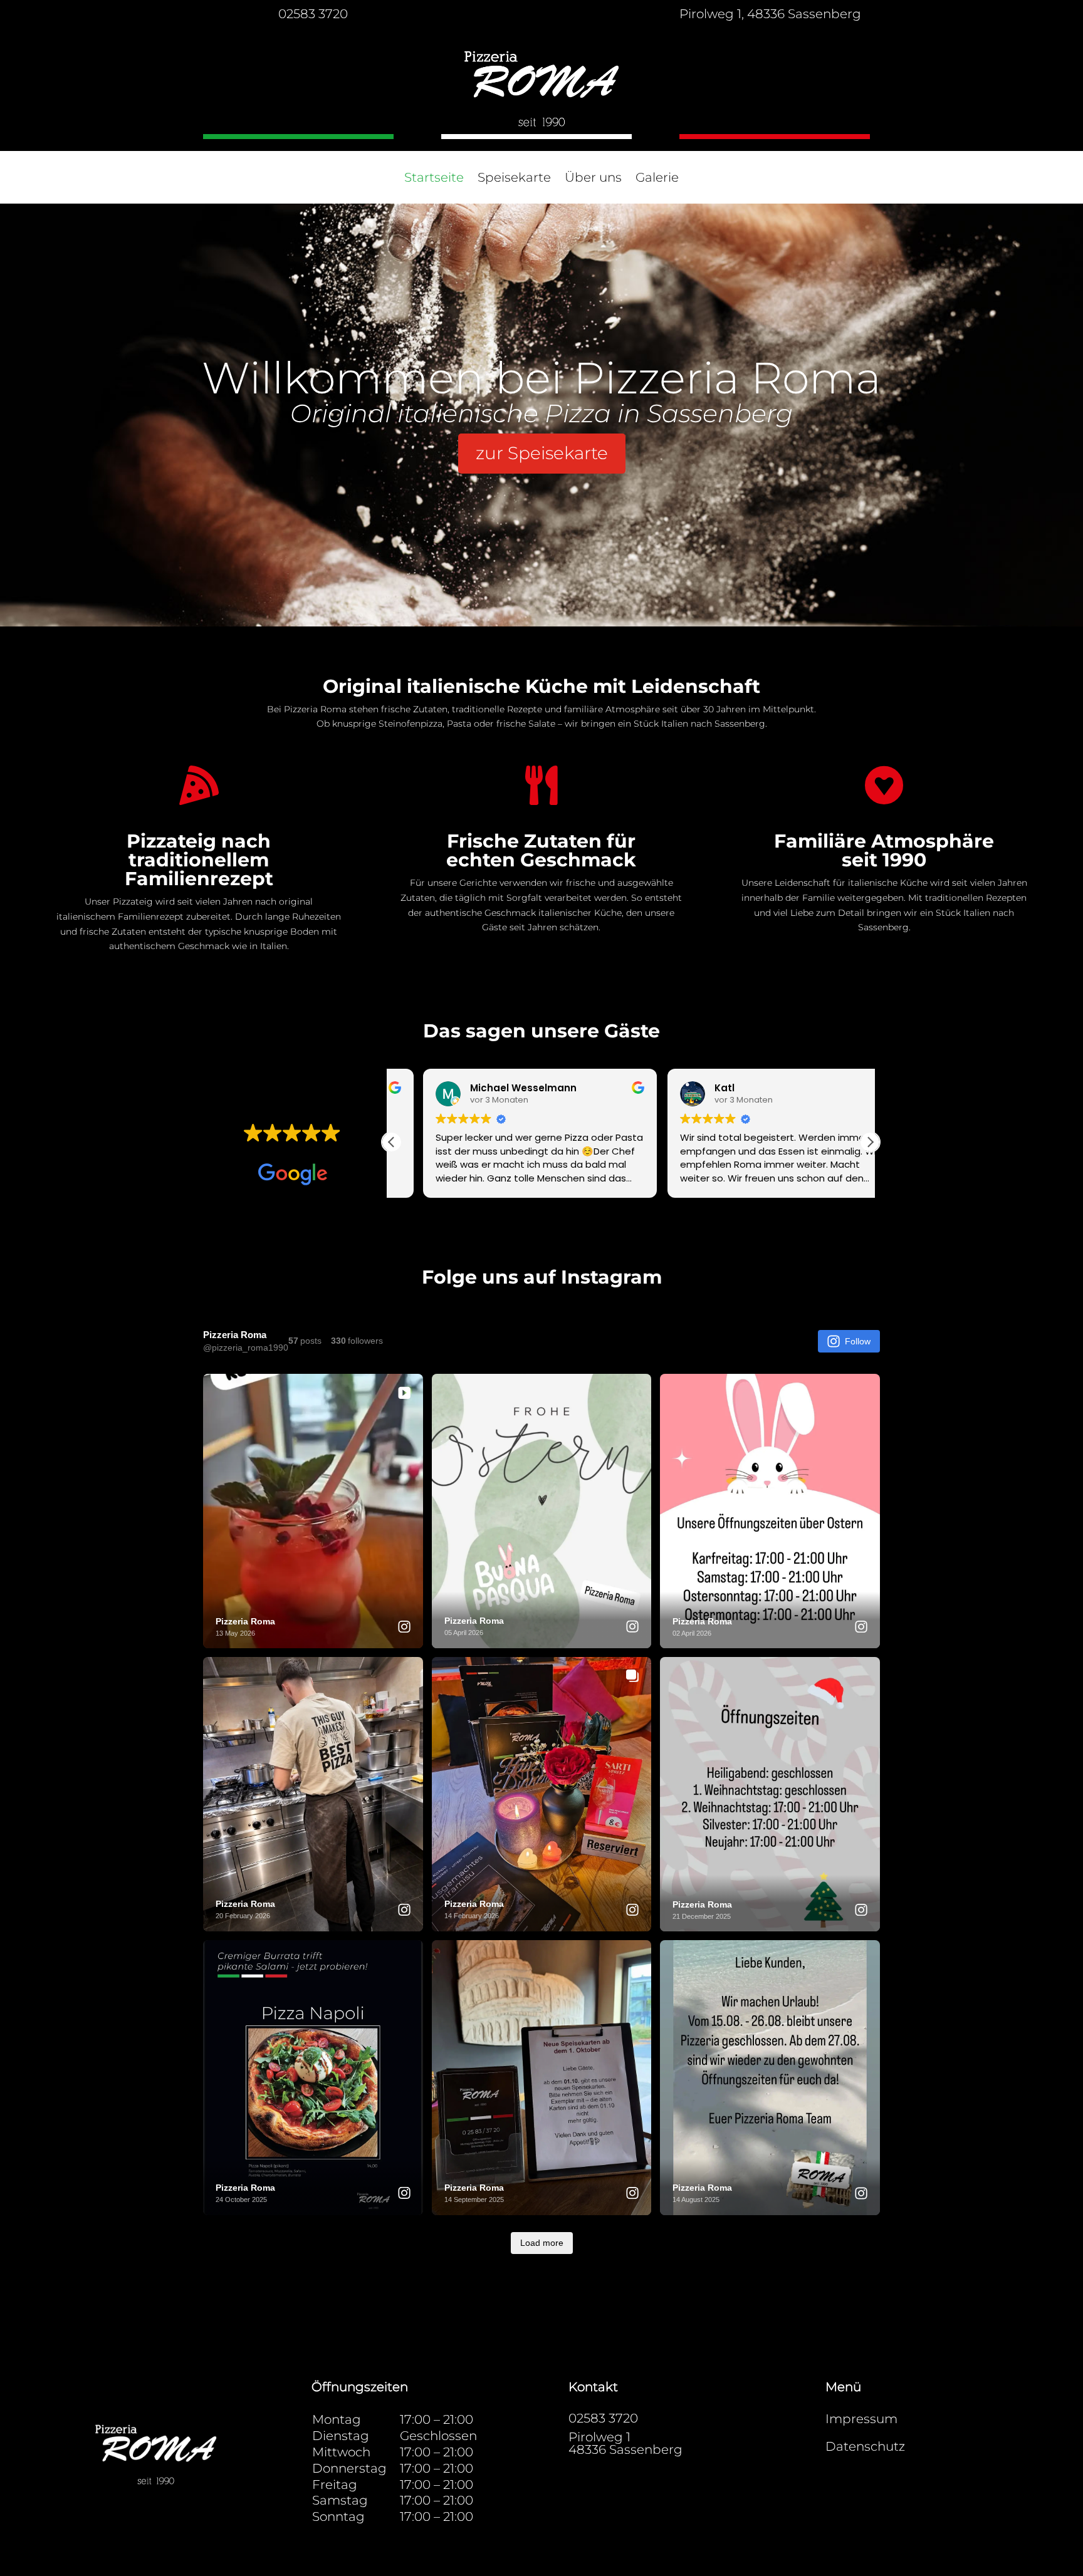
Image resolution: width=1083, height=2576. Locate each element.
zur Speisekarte (542, 453)
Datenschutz (865, 2446)
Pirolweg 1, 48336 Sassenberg (770, 14)
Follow (858, 1341)
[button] (870, 1142)
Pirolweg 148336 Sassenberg (625, 2443)
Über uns (593, 179)
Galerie (657, 179)
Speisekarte (514, 179)
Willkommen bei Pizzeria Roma (541, 378)
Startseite (434, 179)
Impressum (861, 2419)
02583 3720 (313, 14)
